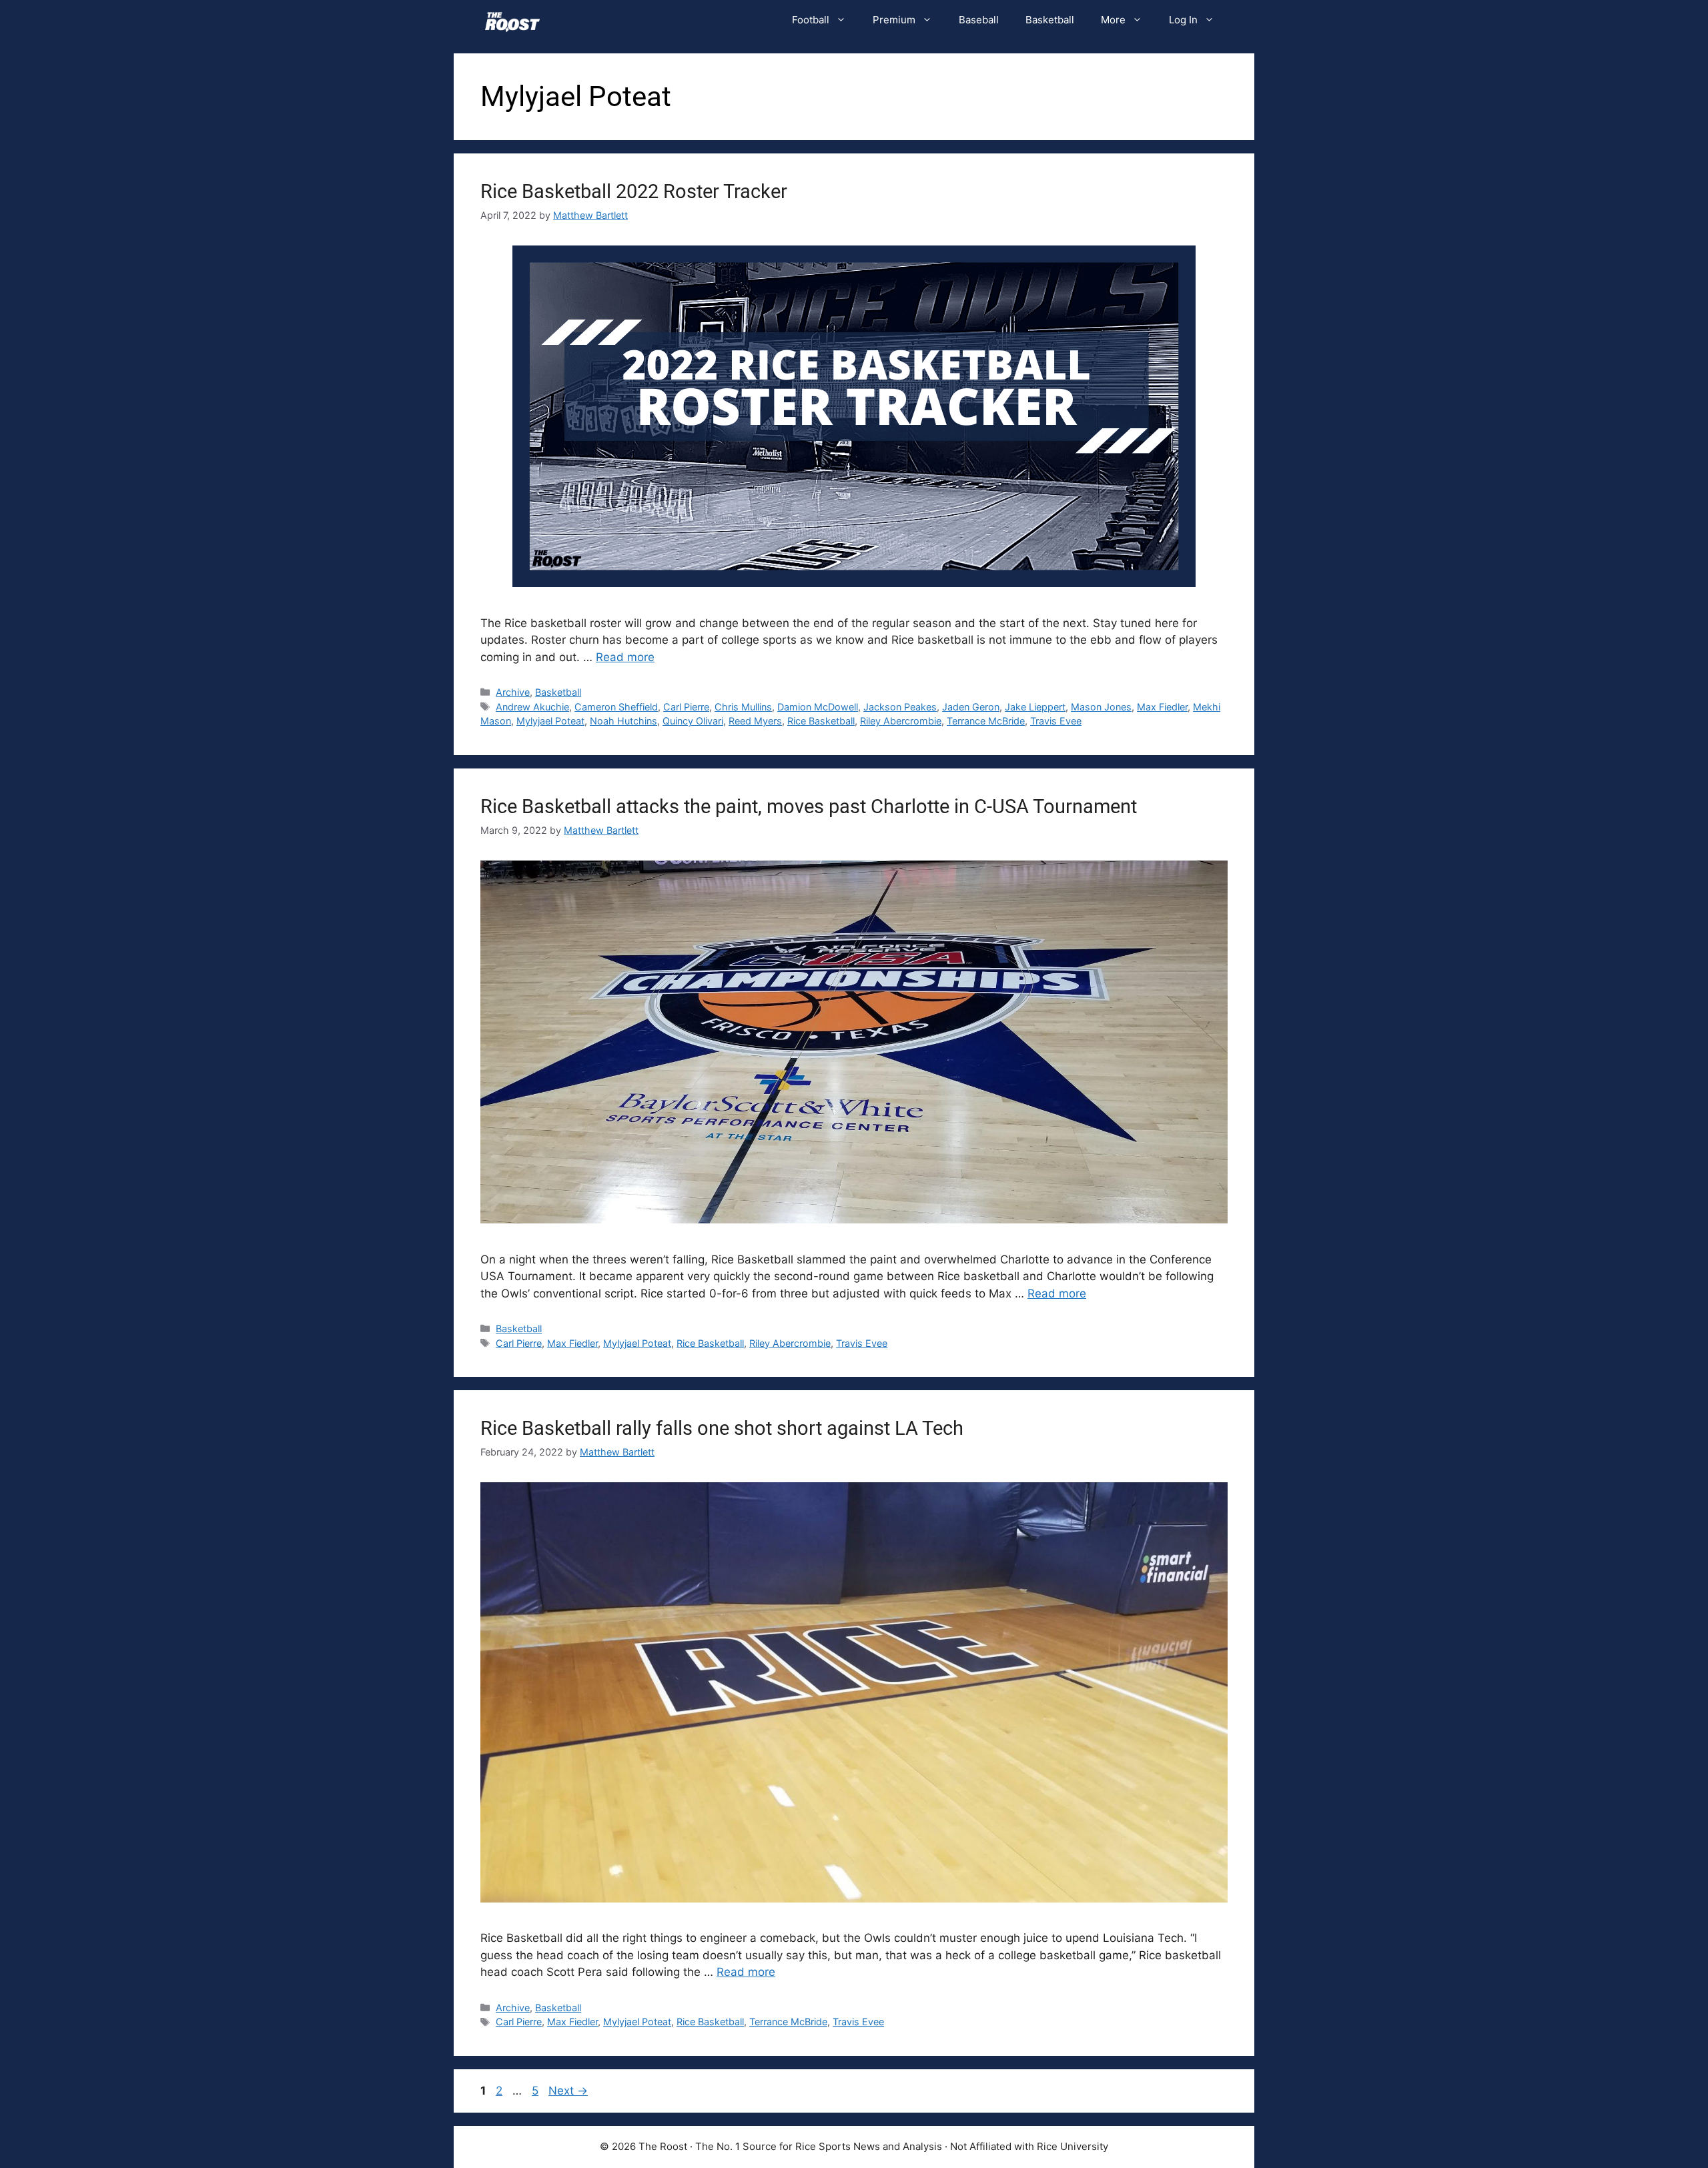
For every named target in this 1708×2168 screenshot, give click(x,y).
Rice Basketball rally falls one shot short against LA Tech (722, 1428)
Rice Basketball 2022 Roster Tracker (634, 191)
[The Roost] (512, 20)
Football (811, 20)
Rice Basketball (821, 721)
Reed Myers (755, 721)
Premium (894, 20)
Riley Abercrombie (901, 721)
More (1113, 20)
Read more (625, 657)
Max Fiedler (1162, 707)
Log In (1183, 20)
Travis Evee (1056, 721)
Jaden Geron (971, 707)
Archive (513, 692)
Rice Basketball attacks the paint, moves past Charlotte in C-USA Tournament (809, 806)
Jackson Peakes (900, 707)
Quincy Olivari (693, 721)
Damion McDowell (818, 707)
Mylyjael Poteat (550, 721)
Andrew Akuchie (532, 707)
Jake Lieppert (1035, 707)
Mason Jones (1101, 707)
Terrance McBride (986, 721)
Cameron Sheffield (616, 707)
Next (568, 2091)
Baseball (979, 20)
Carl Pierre (686, 707)
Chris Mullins (743, 707)
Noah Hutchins (623, 721)
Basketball (1050, 20)
